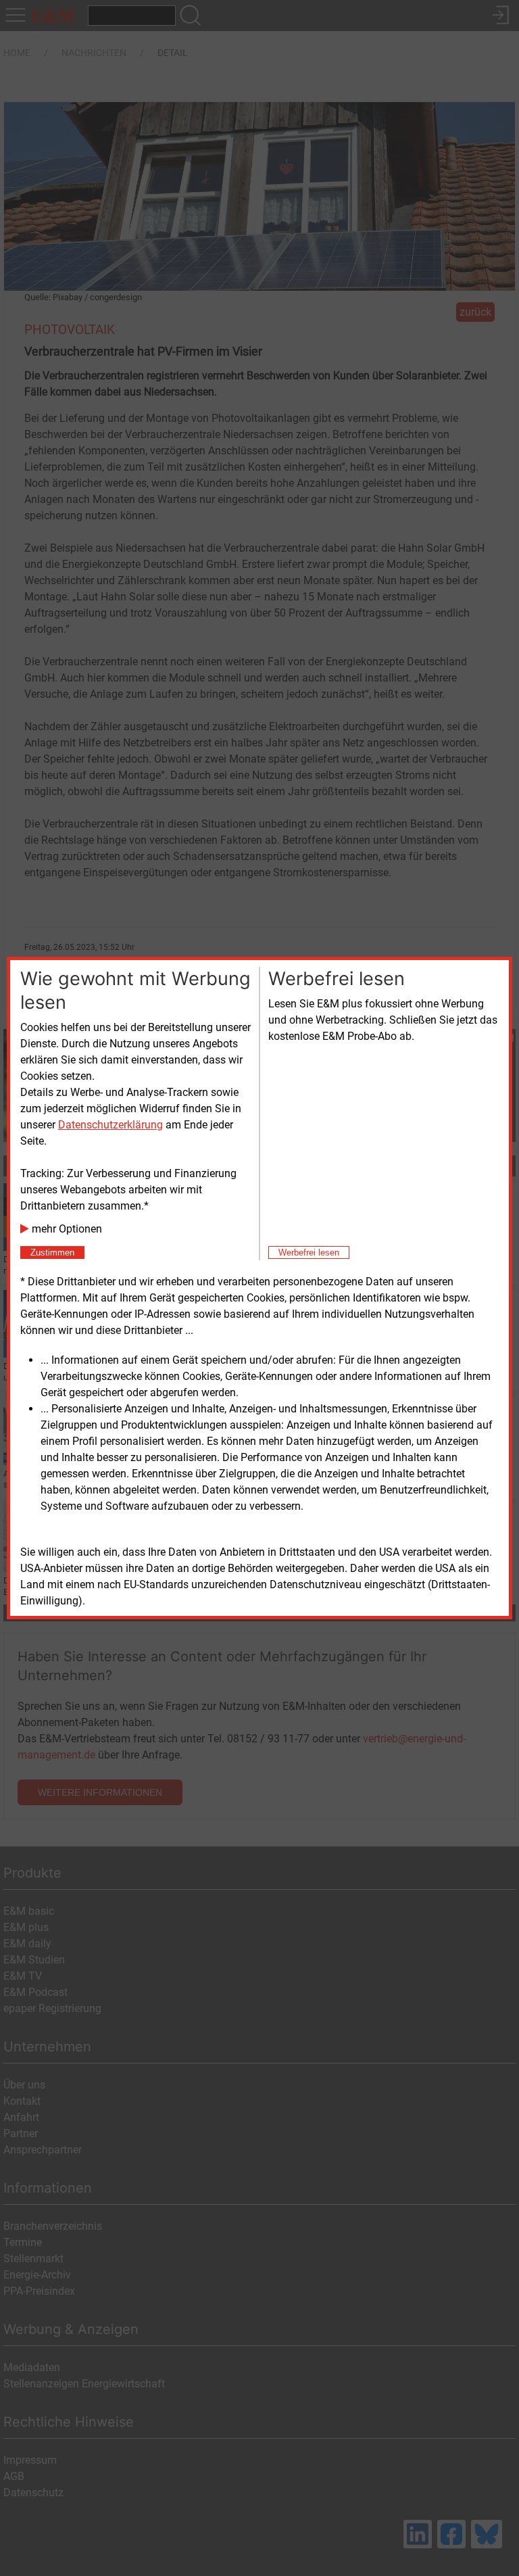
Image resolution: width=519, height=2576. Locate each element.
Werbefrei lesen (309, 1253)
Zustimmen (52, 1253)
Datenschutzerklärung (110, 1125)
